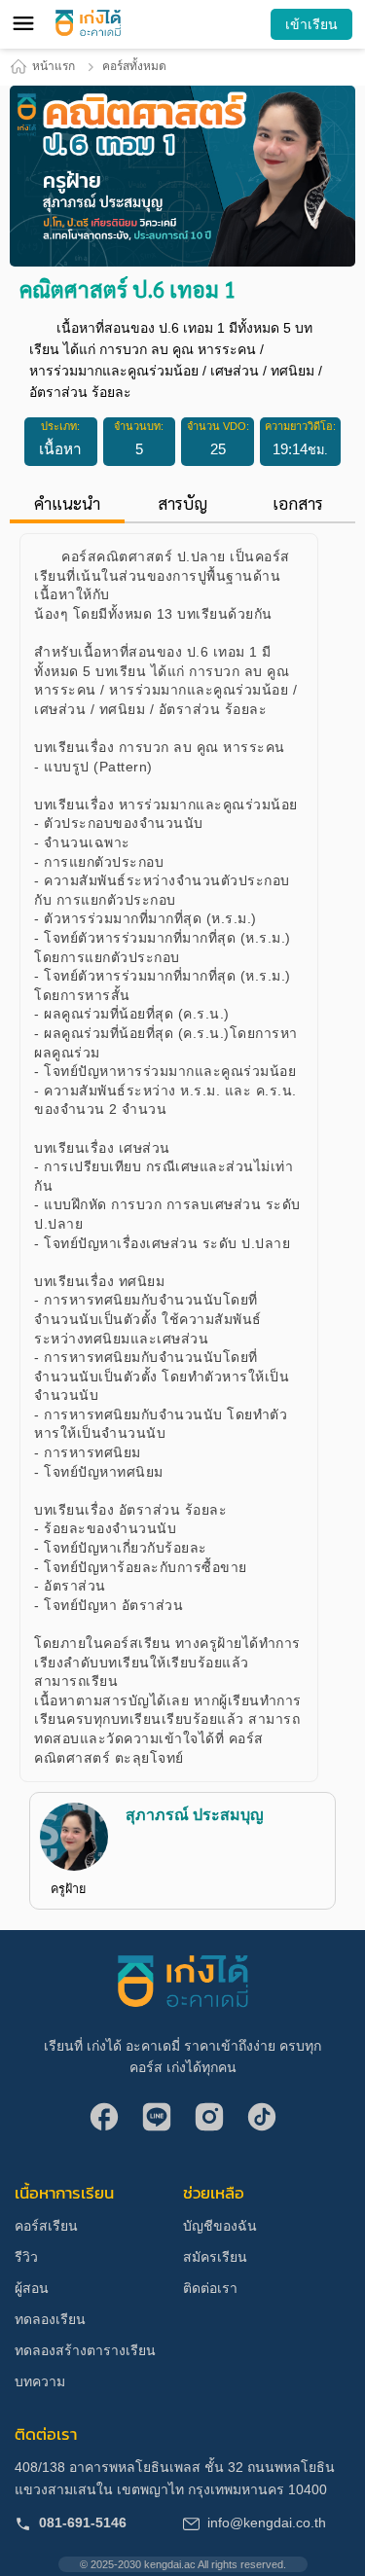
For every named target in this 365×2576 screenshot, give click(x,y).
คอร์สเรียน (46, 2226)
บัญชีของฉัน (220, 2226)
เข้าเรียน (311, 24)
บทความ (40, 2381)
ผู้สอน (32, 2288)
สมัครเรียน (215, 2257)
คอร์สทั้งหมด (134, 66)
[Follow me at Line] (157, 2119)
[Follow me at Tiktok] (262, 2119)
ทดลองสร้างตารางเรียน (85, 2350)
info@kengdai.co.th (267, 2522)
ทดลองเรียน (50, 2319)
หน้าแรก (54, 66)
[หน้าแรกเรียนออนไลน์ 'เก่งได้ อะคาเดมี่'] (88, 24)
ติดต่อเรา (210, 2288)
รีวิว (26, 2257)
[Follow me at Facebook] (104, 2119)
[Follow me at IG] (209, 2119)
